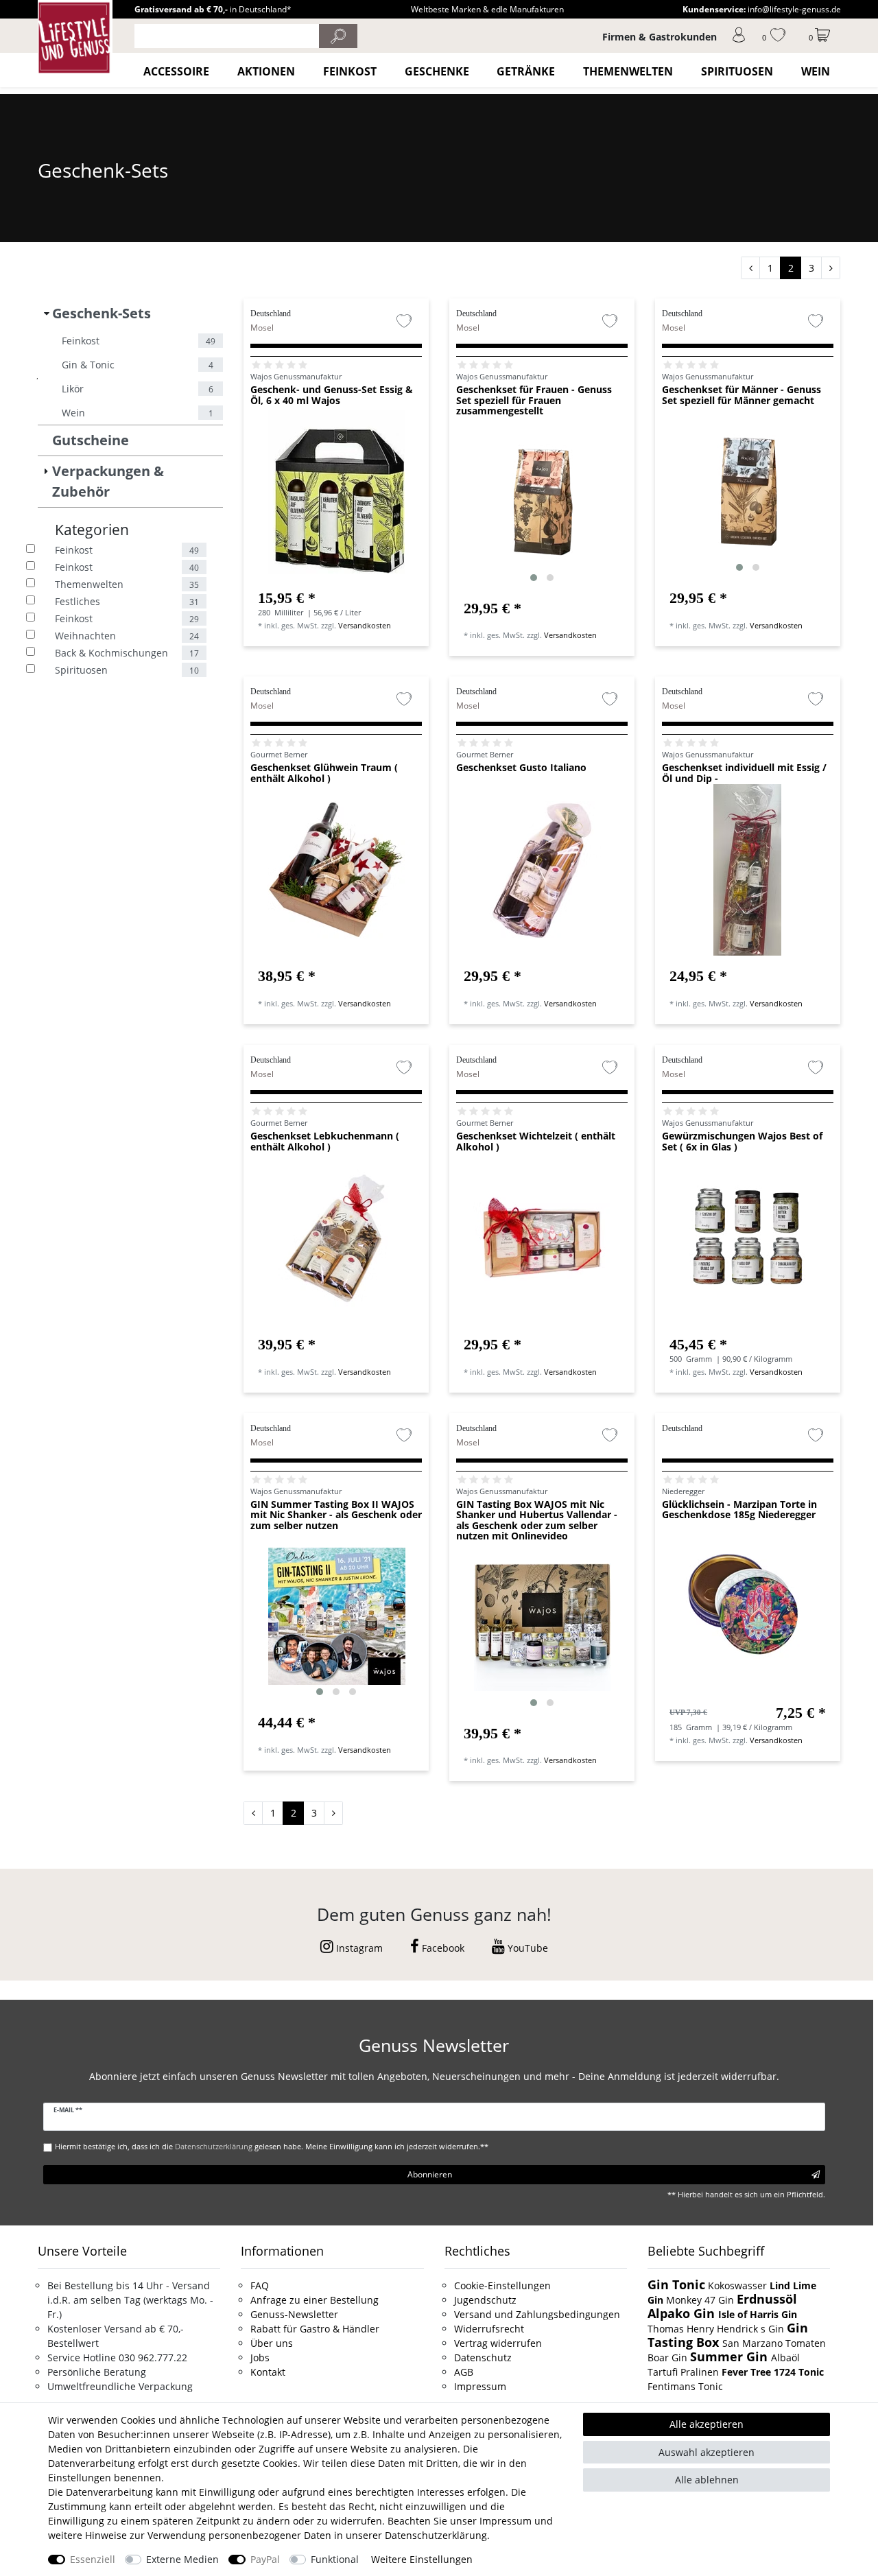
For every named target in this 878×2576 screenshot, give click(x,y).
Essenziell (93, 2559)
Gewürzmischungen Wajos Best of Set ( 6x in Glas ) (742, 1142)
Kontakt (268, 2372)
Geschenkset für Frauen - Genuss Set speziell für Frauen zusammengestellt (534, 400)
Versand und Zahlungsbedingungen (537, 2314)
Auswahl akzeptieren (707, 2452)
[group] (542, 502)
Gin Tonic (676, 2284)
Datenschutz (483, 2358)
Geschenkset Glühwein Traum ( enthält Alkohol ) (324, 773)
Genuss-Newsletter (294, 2314)
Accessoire (176, 71)
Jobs (260, 2358)
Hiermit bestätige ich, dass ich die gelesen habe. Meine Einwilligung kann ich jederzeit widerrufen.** (272, 2146)
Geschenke (437, 71)
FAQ (260, 2285)
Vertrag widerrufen (498, 2343)
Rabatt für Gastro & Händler (315, 2329)
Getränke (526, 71)
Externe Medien (182, 2559)
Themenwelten (628, 71)
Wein (816, 71)
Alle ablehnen (707, 2480)
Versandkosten (365, 625)
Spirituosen (737, 71)
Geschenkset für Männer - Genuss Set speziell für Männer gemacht (741, 395)
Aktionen (266, 71)
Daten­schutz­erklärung (436, 2535)
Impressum (480, 2386)
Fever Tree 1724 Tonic (773, 2372)
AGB (464, 2372)
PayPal (265, 2559)
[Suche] (338, 36)
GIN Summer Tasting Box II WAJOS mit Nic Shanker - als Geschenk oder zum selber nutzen (336, 1515)
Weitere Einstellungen (422, 2559)
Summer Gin (731, 2356)
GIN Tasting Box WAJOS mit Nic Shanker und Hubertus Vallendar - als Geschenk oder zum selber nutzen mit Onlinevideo (537, 1520)
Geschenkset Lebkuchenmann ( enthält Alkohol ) (325, 1142)
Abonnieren (430, 2174)
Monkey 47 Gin (701, 2300)
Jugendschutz (485, 2300)
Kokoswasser (737, 2285)
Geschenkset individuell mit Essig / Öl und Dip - (744, 773)
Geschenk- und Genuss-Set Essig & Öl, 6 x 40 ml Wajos (332, 395)
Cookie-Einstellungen (502, 2285)
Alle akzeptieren (707, 2424)
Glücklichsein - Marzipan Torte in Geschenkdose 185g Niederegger (739, 1510)
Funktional (335, 2559)
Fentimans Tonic (685, 2386)
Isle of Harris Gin (758, 2314)
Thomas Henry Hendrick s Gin (717, 2329)
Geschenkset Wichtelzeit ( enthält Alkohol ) (536, 1142)
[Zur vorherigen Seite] (750, 268)
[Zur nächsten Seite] (831, 268)
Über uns (272, 2343)
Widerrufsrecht (489, 2329)
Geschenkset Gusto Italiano (521, 768)
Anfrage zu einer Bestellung (315, 2300)
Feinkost (350, 71)
